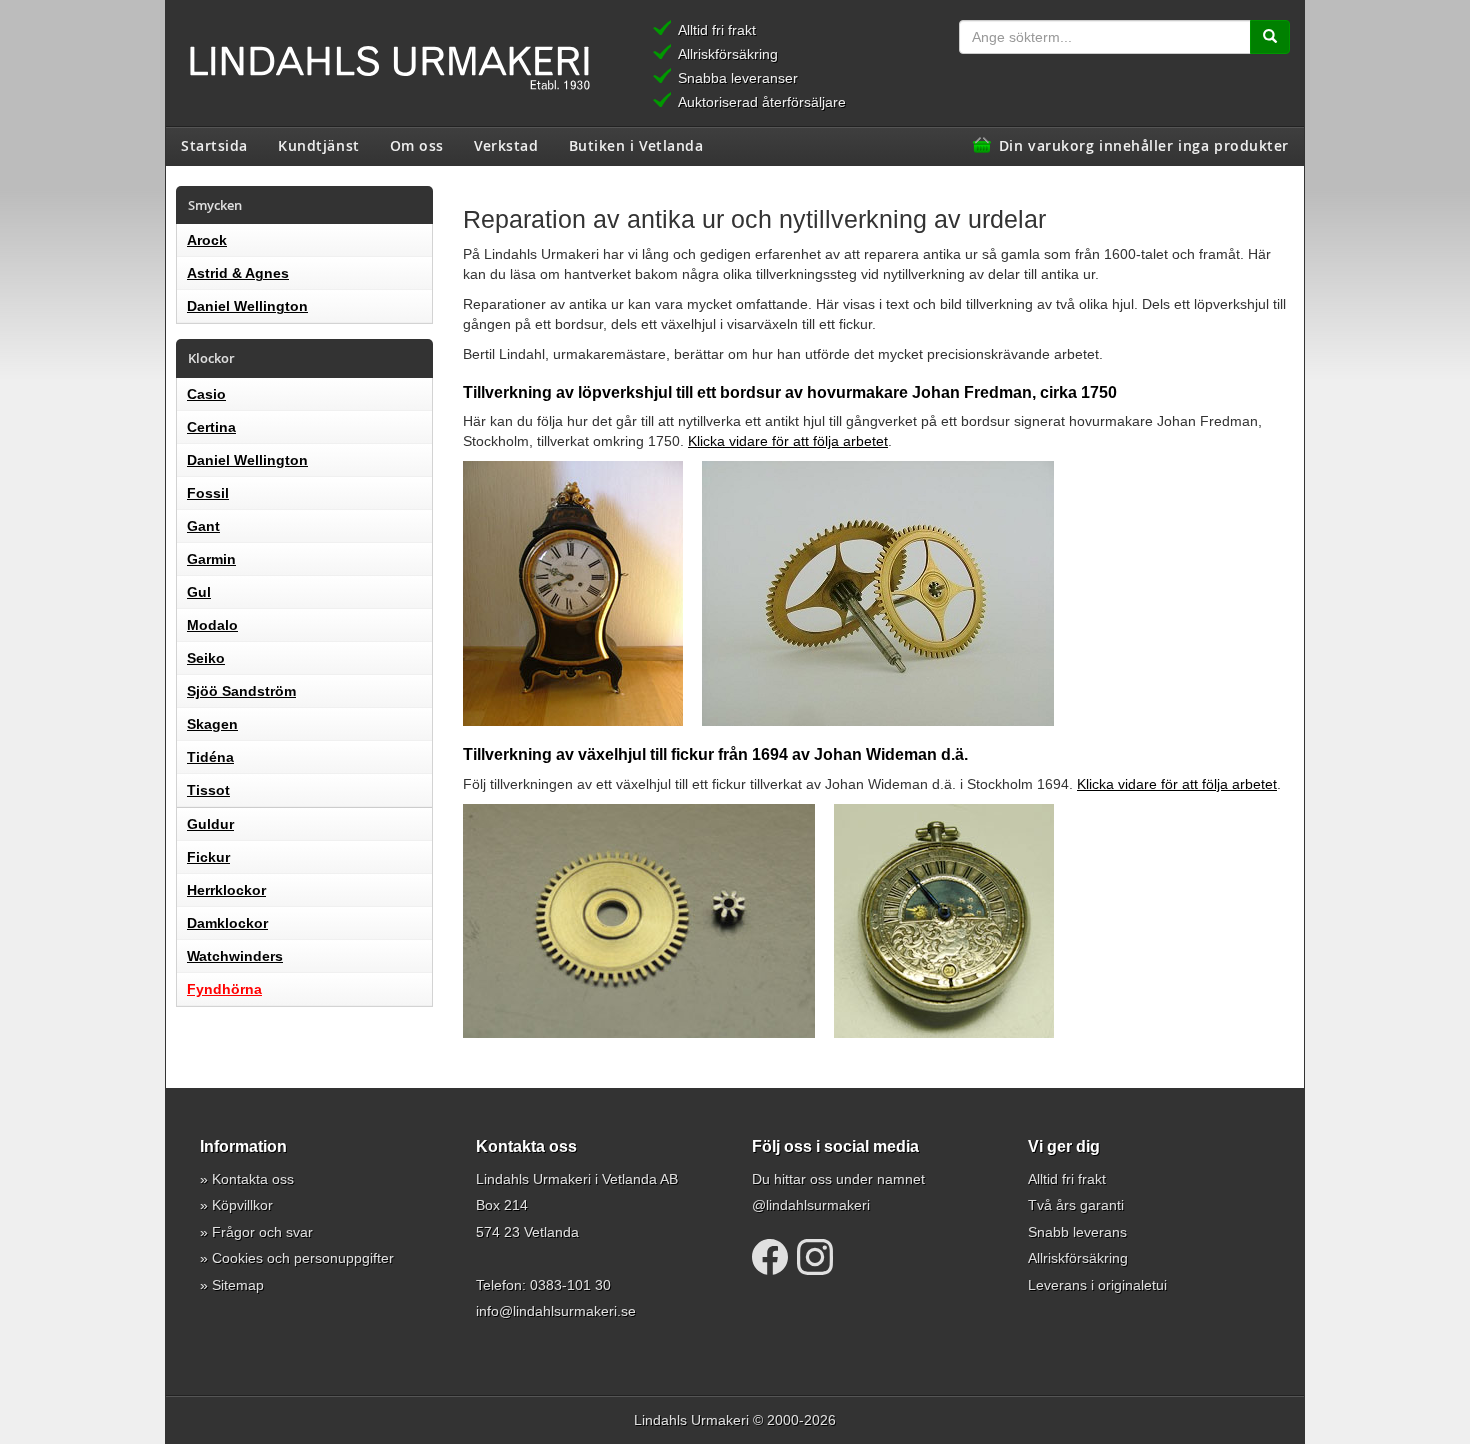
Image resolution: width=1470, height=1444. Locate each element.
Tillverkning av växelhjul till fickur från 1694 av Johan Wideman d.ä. (715, 754)
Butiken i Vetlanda (636, 145)
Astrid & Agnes (238, 273)
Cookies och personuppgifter (303, 1258)
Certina (211, 427)
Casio (206, 394)
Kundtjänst (319, 145)
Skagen (212, 724)
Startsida (214, 145)
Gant (203, 526)
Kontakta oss (253, 1179)
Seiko (206, 658)
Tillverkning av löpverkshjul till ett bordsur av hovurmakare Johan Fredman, (790, 392)
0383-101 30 (570, 1285)
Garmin (211, 559)
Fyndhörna (224, 989)
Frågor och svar (262, 1232)
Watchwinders (235, 956)
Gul (199, 592)
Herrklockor (226, 890)
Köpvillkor (242, 1205)
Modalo (212, 625)
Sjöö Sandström (241, 691)
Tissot (208, 790)
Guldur (210, 824)
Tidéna (210, 757)
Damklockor (227, 923)
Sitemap (238, 1285)
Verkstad (506, 145)
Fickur (208, 857)
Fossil (208, 493)
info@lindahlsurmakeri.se (556, 1311)
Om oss (417, 145)
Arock (207, 240)
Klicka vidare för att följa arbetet (788, 441)
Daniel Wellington (247, 306)
